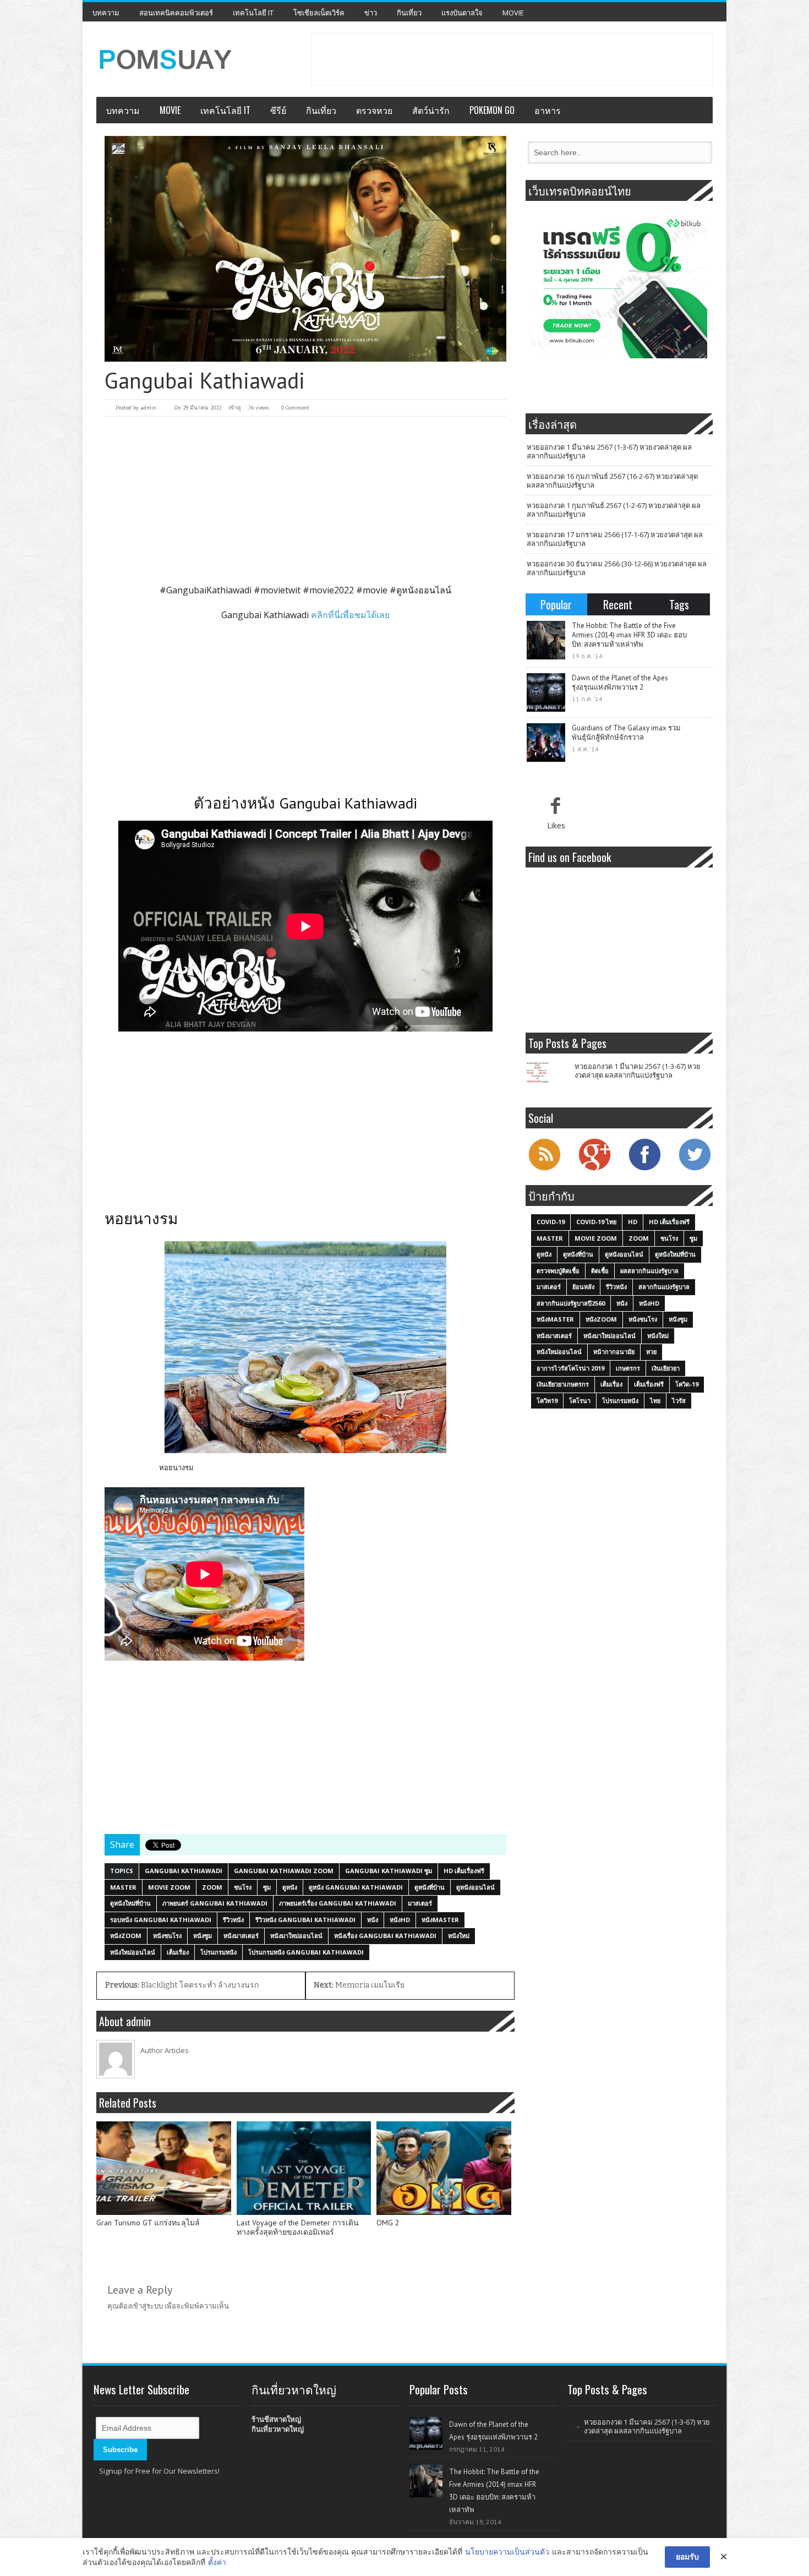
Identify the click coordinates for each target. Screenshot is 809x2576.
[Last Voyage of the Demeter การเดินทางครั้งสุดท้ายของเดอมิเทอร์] (304, 2168)
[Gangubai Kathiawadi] (305, 249)
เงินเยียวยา (666, 1368)
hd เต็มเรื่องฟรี (464, 1871)
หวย (651, 1352)
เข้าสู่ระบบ (147, 2306)
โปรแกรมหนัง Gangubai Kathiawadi (306, 1952)
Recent (618, 604)
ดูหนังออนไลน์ (475, 1887)
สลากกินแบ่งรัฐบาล (664, 1287)
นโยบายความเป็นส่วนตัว (507, 2552)
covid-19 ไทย (596, 1222)
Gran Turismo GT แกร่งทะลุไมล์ (148, 2223)
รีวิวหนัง (233, 1920)
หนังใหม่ (459, 1936)
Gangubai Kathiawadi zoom (284, 1871)
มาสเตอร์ (420, 1903)
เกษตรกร (628, 1368)
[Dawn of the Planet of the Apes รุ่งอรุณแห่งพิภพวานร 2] (546, 692)
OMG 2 (388, 2223)
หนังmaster (440, 1920)
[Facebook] (644, 1169)
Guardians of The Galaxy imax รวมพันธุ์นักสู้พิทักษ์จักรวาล (626, 733)
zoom (212, 1887)
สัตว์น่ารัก (431, 110)
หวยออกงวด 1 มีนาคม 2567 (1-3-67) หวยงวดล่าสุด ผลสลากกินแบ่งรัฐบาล (609, 451)
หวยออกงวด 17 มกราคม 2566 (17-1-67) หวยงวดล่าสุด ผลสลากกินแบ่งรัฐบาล (615, 539)
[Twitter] (695, 1169)
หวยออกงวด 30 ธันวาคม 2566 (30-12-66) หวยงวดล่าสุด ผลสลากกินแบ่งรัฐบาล (617, 568)
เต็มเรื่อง (178, 1952)
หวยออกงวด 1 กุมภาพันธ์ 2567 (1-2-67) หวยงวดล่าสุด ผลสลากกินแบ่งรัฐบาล (614, 510)
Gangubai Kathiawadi (184, 1871)
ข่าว (371, 13)
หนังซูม (203, 1936)
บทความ (106, 13)
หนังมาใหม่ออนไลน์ (296, 1936)
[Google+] (594, 1169)
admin (148, 408)
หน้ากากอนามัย (614, 1352)
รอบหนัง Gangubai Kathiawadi (161, 1920)
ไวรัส (679, 1401)
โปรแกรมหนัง (218, 1952)
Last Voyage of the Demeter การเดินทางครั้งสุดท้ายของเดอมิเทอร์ (298, 2228)
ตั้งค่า (217, 2562)
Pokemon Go (492, 110)
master (123, 1887)
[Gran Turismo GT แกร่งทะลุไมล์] (164, 2168)
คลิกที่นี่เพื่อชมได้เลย (350, 615)
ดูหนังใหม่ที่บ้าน (130, 1903)
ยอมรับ (687, 2556)
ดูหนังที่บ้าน (430, 1887)
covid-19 (551, 1222)
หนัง (373, 1920)
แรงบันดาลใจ (462, 13)
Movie (513, 13)
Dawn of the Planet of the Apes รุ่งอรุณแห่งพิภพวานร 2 (620, 683)
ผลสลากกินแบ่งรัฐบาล (649, 1271)
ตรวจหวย (374, 110)
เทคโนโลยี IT (253, 13)
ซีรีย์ (278, 110)
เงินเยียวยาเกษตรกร (563, 1384)
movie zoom (169, 1887)
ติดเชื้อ (600, 1271)
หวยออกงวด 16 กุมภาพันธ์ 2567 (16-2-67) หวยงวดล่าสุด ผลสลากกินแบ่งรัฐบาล (612, 481)
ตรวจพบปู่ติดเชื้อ (558, 1271)
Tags (679, 604)
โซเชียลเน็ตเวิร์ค (319, 13)
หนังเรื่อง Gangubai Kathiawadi (385, 1936)
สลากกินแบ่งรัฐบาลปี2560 (571, 1303)
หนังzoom (126, 1936)
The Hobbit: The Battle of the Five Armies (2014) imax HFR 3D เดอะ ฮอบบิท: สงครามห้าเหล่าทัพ (629, 635)
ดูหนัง (290, 1887)
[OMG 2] (444, 2168)
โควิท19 (547, 1401)
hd (633, 1222)
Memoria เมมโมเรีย (359, 1985)
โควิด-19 (687, 1384)
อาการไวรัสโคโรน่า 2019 (570, 1368)
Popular (556, 604)
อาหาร (548, 110)
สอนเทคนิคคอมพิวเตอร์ (176, 13)
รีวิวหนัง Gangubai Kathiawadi (305, 1920)
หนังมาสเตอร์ (241, 1936)
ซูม (267, 1887)
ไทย (655, 1401)
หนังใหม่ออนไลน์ (133, 1952)
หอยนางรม (176, 1467)
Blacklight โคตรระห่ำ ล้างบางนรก (182, 1985)
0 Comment (295, 408)
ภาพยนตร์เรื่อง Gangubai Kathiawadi (338, 1903)
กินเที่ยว (409, 13)
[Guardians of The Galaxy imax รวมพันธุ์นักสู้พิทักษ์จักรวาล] (546, 743)
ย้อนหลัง (583, 1287)
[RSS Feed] (544, 1169)
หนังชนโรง (167, 1936)
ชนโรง (243, 1887)
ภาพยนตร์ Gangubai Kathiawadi (215, 1903)
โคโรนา (580, 1401)
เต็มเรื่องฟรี (649, 1384)
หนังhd (400, 1920)
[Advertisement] (512, 58)
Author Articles (165, 2050)
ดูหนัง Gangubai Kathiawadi (356, 1887)
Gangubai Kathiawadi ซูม (389, 1871)
